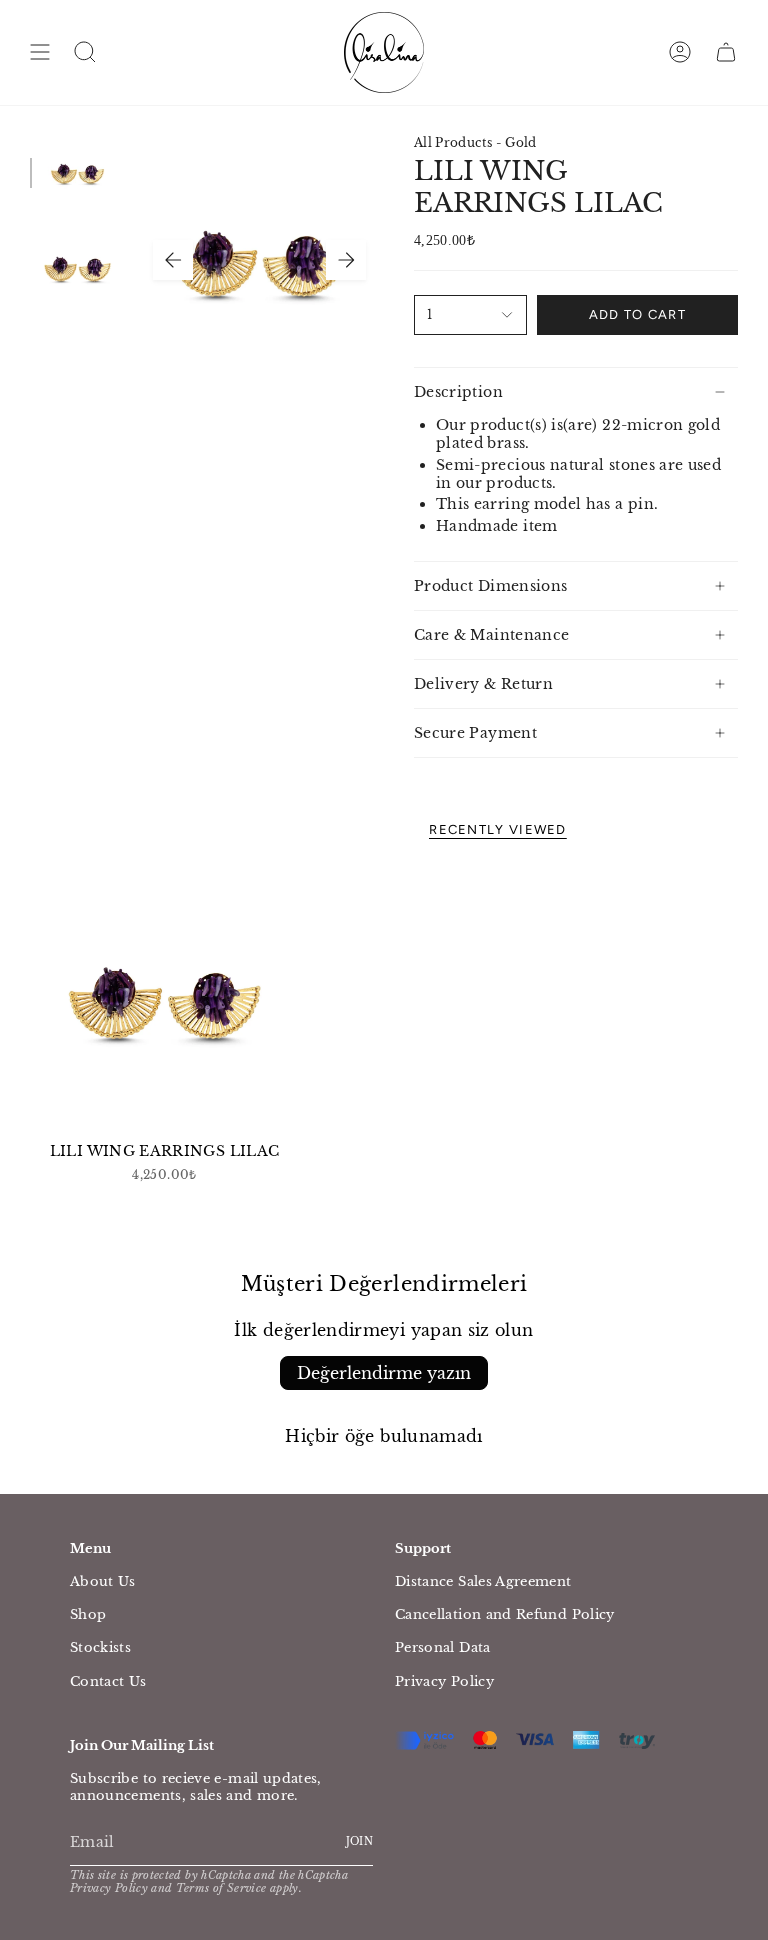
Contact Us (108, 1681)
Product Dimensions (490, 586)
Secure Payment (475, 733)
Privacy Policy (444, 1681)
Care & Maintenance (491, 635)
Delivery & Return (483, 684)
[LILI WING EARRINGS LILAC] (164, 998)
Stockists (100, 1647)
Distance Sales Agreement (483, 1581)
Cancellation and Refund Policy (505, 1614)
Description (458, 392)
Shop (88, 1614)
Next (346, 260)
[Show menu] (40, 52)
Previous (173, 260)
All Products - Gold (475, 142)
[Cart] (726, 52)
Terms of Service (221, 1888)
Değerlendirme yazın (384, 1373)
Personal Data (443, 1647)
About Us (103, 1581)
